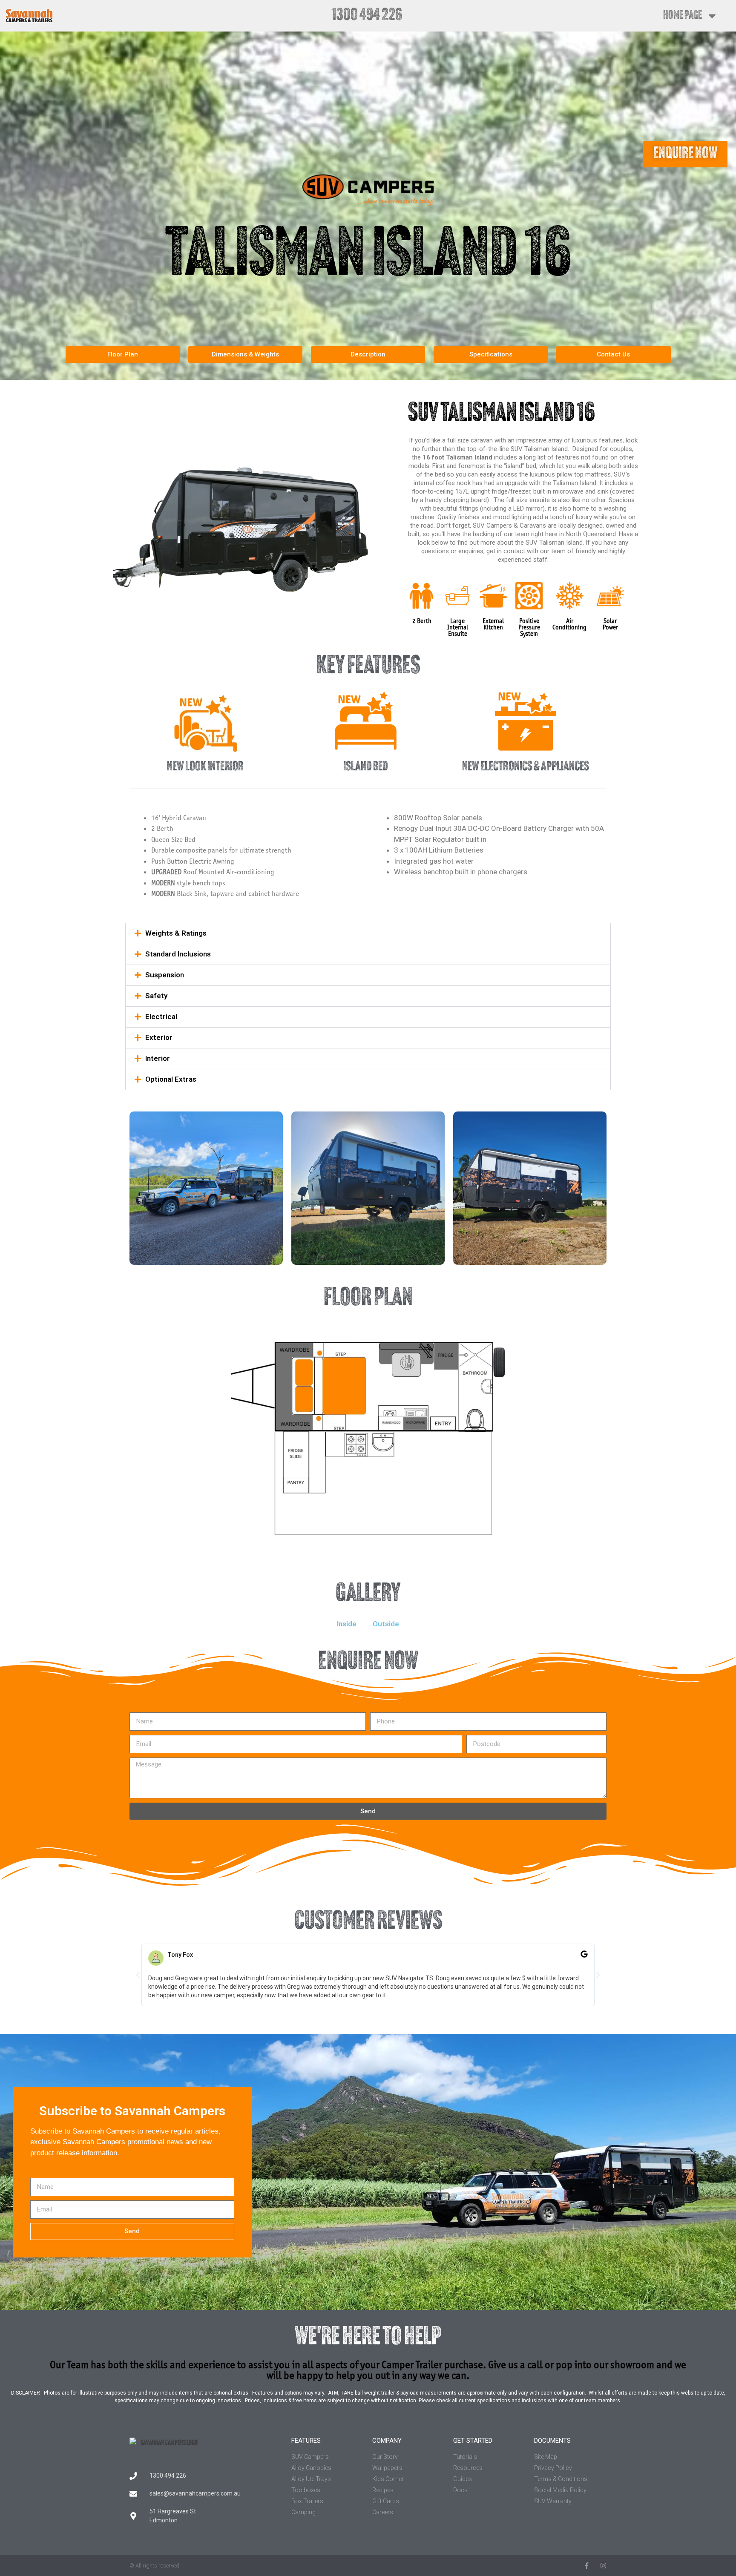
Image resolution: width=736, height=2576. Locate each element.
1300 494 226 (367, 16)
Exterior (159, 1037)
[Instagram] (603, 2566)
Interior (158, 1058)
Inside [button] (347, 1624)
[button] (368, 933)
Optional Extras (171, 1079)
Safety (156, 996)
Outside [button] (386, 1624)
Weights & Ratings (176, 933)
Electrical (161, 1017)
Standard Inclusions (178, 954)
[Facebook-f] (587, 2566)
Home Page (683, 16)
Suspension (165, 975)
